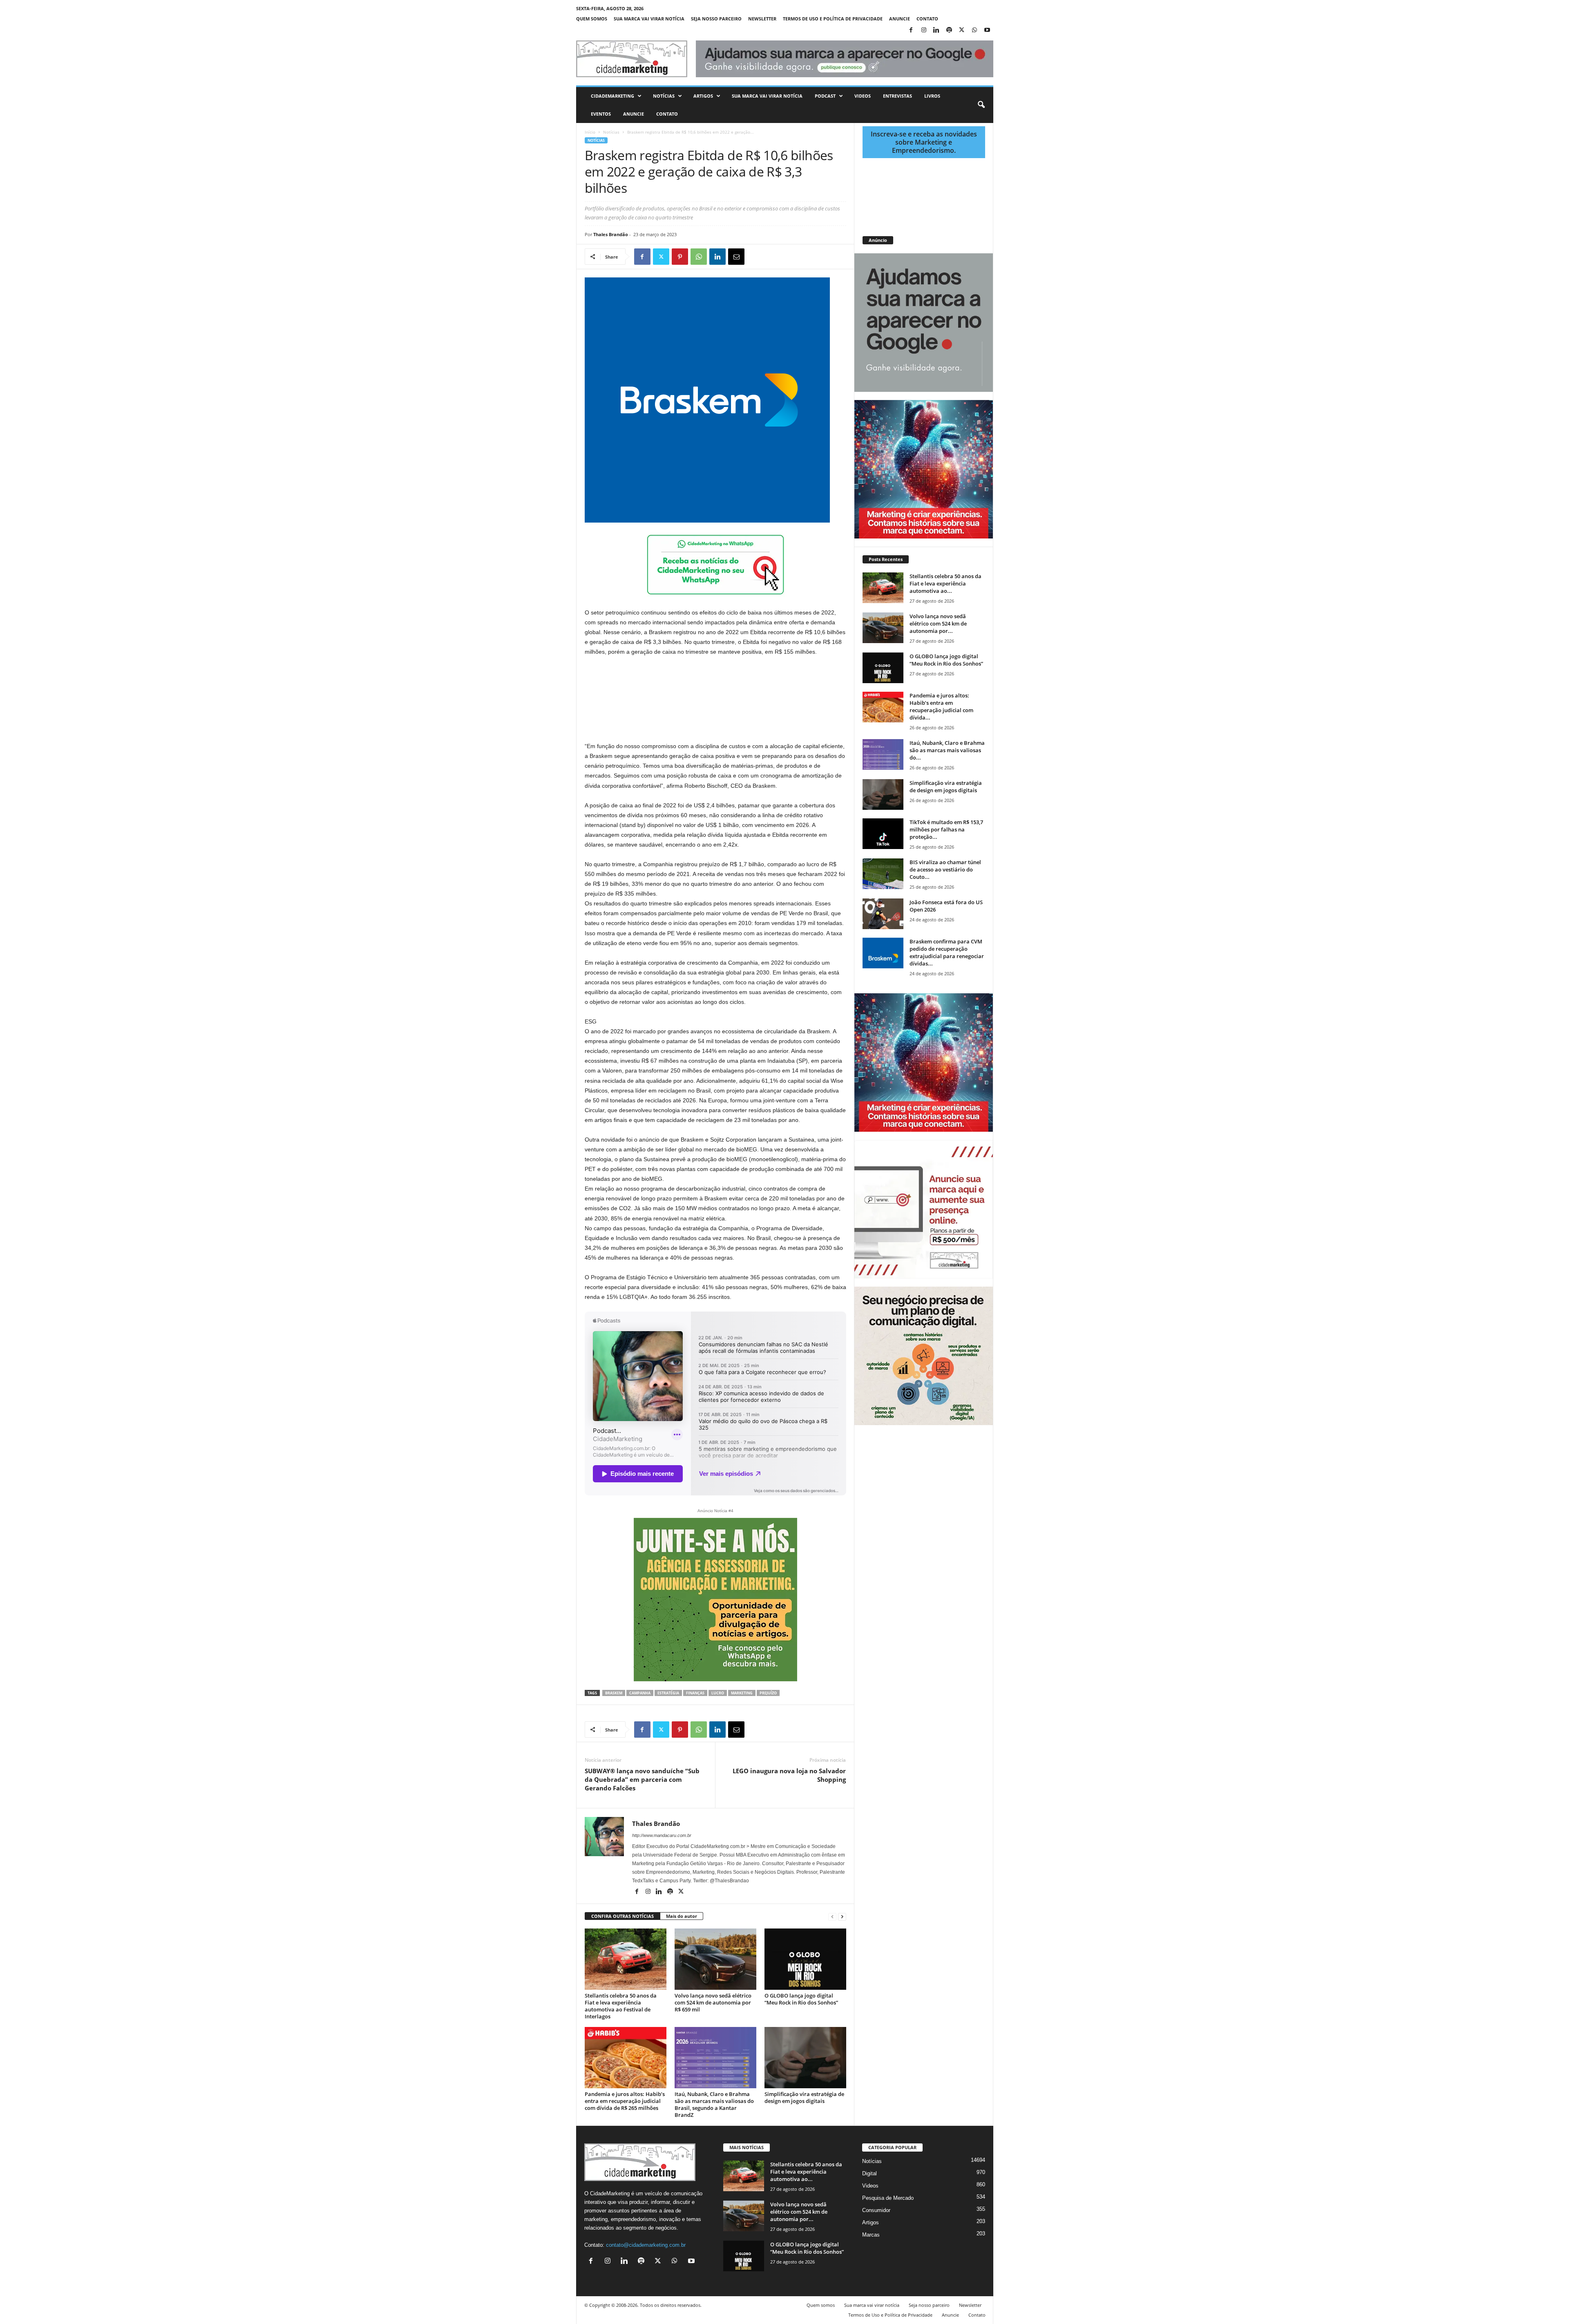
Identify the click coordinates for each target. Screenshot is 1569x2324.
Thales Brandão (611, 234)
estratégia (668, 1693)
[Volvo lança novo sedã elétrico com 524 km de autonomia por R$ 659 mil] (715, 1959)
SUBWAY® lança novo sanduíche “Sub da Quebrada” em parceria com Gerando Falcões (642, 1779)
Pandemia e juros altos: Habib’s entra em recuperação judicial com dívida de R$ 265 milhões (625, 2101)
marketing (742, 1693)
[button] (981, 105)
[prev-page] (832, 1916)
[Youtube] (987, 30)
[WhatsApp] (974, 30)
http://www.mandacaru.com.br (662, 1835)
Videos (863, 96)
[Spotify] (949, 30)
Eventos (601, 114)
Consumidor (876, 2210)
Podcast (825, 96)
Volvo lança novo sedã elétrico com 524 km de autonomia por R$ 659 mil (713, 2002)
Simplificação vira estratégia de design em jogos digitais (804, 2097)
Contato (927, 19)
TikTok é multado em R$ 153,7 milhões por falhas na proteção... (946, 829)
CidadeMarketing (612, 96)
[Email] (736, 257)
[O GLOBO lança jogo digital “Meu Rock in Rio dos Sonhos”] (805, 1959)
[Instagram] (924, 30)
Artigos (703, 96)
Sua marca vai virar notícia (649, 19)
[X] (962, 30)
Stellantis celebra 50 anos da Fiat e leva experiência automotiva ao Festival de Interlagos (621, 2006)
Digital (869, 2173)
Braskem (614, 1693)
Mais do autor (682, 1916)
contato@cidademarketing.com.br (646, 2245)
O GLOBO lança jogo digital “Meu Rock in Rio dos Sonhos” (801, 1999)
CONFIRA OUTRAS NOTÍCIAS (622, 1916)
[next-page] (842, 1916)
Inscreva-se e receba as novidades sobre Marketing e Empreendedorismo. (924, 142)
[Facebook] (911, 30)
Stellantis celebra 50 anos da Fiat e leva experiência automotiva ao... (945, 583)
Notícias (664, 96)
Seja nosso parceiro (716, 19)
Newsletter (762, 19)
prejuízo (768, 1693)
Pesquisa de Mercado (888, 2198)
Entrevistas (897, 96)
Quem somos (592, 19)
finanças (695, 1693)
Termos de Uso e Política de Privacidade (833, 19)
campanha (640, 1693)
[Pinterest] (680, 257)
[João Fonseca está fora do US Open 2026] (883, 914)
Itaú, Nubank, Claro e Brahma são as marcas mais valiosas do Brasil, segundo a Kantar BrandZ (714, 2104)
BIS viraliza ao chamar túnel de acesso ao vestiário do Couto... (945, 869)
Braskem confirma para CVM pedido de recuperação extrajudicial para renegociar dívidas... (947, 952)
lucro (718, 1693)
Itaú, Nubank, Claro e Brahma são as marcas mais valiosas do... (947, 750)
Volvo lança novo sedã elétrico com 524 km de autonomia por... (938, 623)
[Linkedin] (936, 30)
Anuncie (900, 19)
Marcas (871, 2235)
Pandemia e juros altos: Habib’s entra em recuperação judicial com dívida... (941, 706)
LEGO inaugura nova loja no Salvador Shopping (789, 1775)
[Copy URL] (774, 257)
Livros (932, 96)
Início (590, 132)
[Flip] (755, 257)
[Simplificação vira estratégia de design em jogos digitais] (805, 2058)
